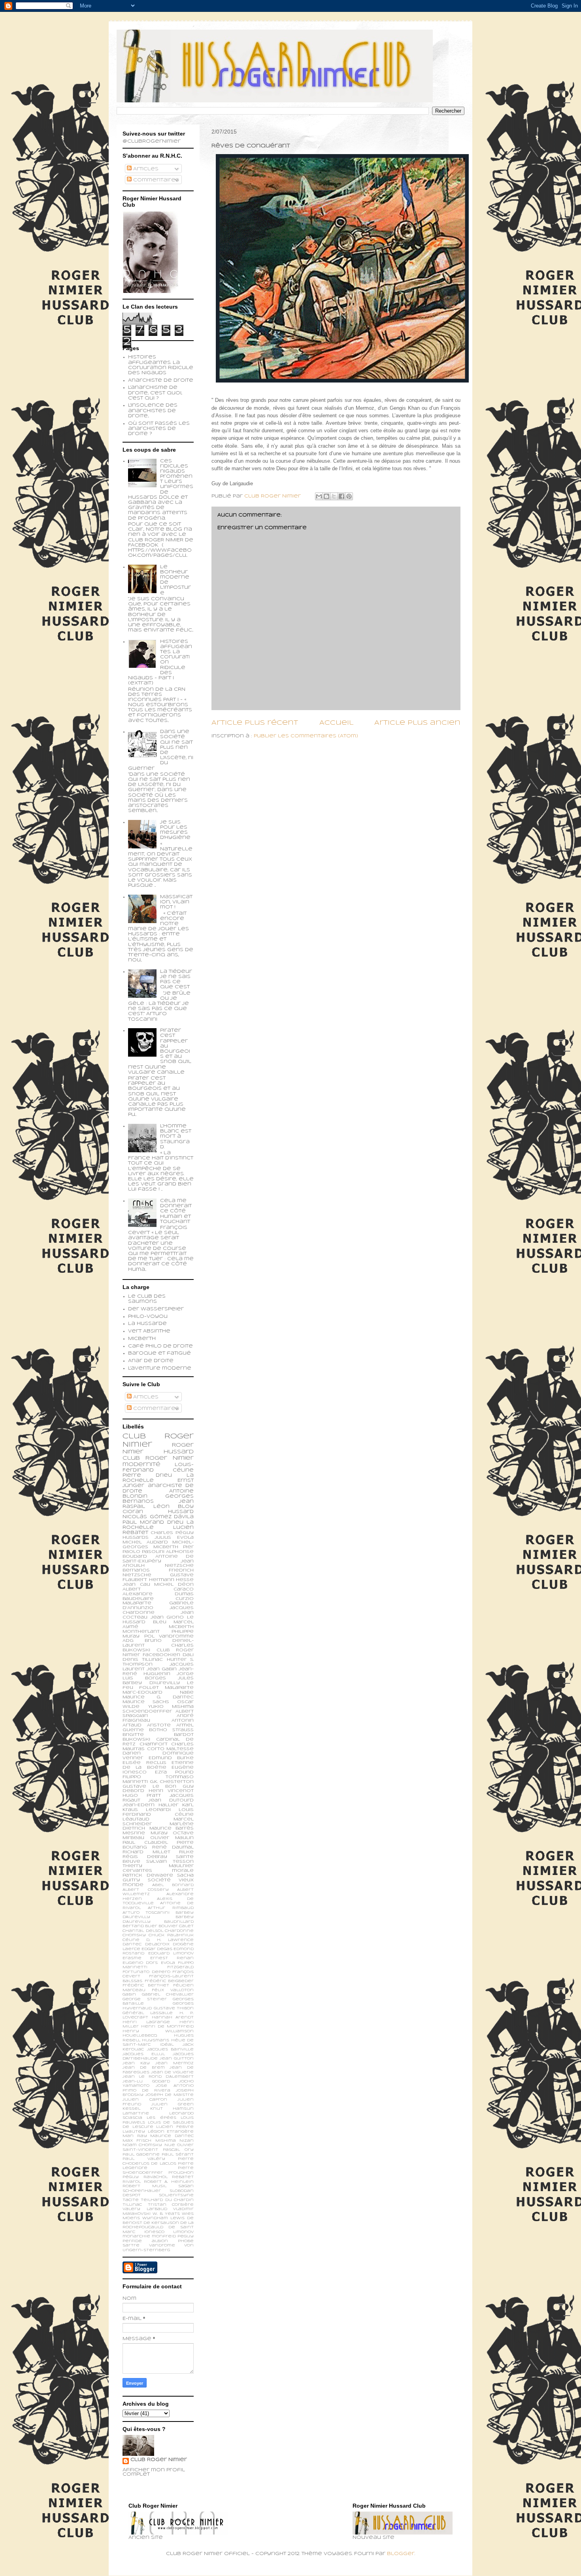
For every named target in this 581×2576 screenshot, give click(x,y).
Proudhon (181, 2173)
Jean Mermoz (174, 2063)
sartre (131, 2245)
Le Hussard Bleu (158, 1620)
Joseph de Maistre (170, 2095)
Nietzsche (179, 1566)
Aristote (159, 1725)
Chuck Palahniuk (171, 1935)
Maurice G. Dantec (158, 1697)
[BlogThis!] (326, 496)
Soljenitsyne (176, 2195)
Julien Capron (145, 2100)
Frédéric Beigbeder (169, 1981)
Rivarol (132, 2182)
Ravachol (156, 2177)
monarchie (136, 2236)
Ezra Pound (174, 1772)
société (159, 1880)
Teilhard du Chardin (167, 2200)
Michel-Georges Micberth (158, 1545)
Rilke (186, 1852)
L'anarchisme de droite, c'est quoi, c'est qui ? (155, 393)
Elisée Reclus (144, 1763)
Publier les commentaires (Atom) (306, 736)
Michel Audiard (145, 1542)
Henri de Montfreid (167, 2027)
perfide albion (145, 2241)
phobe (186, 2241)
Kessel (131, 2109)
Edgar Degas (157, 1949)
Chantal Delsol (143, 1931)
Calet (186, 1926)
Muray (159, 1833)
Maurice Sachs (146, 1702)
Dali (188, 1655)
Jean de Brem (144, 2068)
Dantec (132, 1944)
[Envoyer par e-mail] (319, 496)
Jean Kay (136, 2063)
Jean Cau (136, 1585)
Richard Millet (146, 1852)
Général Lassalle (148, 2013)
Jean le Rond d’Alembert (158, 2077)
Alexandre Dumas (158, 1594)
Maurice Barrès (172, 1828)
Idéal (167, 2045)
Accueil (336, 723)
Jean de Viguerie (172, 2072)
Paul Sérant (178, 2155)
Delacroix (157, 1944)
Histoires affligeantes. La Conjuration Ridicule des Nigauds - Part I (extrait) (160, 663)
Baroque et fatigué (159, 1353)
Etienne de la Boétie (158, 1765)
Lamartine (136, 2113)
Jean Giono (167, 1617)
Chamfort (154, 1744)
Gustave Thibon (174, 2008)
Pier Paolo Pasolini (158, 1549)
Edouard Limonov (171, 1953)
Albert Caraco (158, 1589)
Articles (145, 169)
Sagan (186, 2186)
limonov (183, 2232)
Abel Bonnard (173, 1885)
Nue (170, 2145)
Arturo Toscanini (146, 1913)
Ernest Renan (172, 1958)
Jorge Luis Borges (158, 1676)
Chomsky (134, 1935)
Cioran (133, 1512)
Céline (131, 1940)
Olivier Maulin (172, 1838)
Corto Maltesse (171, 1749)
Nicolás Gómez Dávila (158, 1517)
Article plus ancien (417, 723)
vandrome (162, 2245)
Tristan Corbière (171, 2205)
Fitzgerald (180, 1967)
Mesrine (134, 1833)
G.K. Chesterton (172, 1782)
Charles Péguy (172, 1533)
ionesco (154, 2232)
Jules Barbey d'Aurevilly (158, 1681)
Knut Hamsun (172, 2109)
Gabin (129, 1995)
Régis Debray (145, 1857)
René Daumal (173, 1847)
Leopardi (158, 1810)
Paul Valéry (144, 2159)
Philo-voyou (148, 1317)
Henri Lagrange (146, 2022)
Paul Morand (143, 1523)
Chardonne (179, 1931)
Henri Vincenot (171, 1791)
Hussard (181, 1512)
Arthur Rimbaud (171, 1908)
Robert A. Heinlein (169, 2182)
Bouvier (168, 1926)
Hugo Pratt (142, 1796)
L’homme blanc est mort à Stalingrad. (176, 1137)
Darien (132, 1753)
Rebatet (183, 2177)
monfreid (164, 2236)
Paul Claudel (145, 1843)
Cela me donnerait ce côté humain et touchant (176, 1211)
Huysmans (156, 2040)
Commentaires (155, 180)
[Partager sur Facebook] (341, 496)
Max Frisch (137, 2141)
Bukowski (136, 1739)
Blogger (401, 2554)
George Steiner (145, 1999)
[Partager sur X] (334, 496)
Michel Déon (174, 1585)
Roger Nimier (170, 1458)
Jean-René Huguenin (158, 1671)
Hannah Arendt (173, 2017)
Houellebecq (140, 2036)
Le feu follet (158, 1685)
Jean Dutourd (171, 1800)
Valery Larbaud (145, 2209)
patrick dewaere (148, 1875)
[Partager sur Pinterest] (349, 496)
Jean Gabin (162, 1669)
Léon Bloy (174, 1507)
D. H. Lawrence (170, 1940)
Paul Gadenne (141, 2155)
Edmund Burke (171, 1758)
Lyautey (134, 2132)
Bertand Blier (140, 1926)
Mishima (166, 2141)
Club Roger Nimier (159, 2460)
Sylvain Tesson (170, 1862)
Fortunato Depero (146, 1972)
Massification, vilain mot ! (176, 902)
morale (183, 1871)
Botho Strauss (171, 1730)
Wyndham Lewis (163, 2218)
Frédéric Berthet (146, 1985)
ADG (128, 1641)
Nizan (187, 2141)
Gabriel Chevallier (168, 1995)
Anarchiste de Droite (161, 381)
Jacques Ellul (144, 2054)
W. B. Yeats (166, 2214)
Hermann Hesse (172, 1580)
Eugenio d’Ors (140, 1963)
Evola (168, 1963)
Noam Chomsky (142, 2145)
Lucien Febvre (175, 2127)
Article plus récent (255, 723)
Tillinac (132, 2205)
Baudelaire (138, 1599)
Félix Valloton (173, 1990)
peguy (186, 2236)
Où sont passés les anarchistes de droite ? (159, 429)
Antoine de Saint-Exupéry (158, 1559)
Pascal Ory (178, 2150)
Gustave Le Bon (149, 1786)
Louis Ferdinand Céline (158, 1812)
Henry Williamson (158, 2031)
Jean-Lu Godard (146, 2081)
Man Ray (135, 2136)
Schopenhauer (142, 2191)
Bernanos (136, 1570)
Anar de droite (151, 1361)
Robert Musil (144, 2186)
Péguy (131, 2177)
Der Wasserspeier (156, 1309)
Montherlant (141, 1632)
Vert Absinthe (149, 1331)
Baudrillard (179, 1922)
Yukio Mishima (171, 1707)
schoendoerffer (147, 1711)
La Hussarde (147, 1324)
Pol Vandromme (169, 1636)
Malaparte (179, 1688)
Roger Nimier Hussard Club (158, 1452)
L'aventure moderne (160, 1368)
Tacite (131, 2200)
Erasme (132, 1958)
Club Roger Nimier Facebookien (158, 1653)
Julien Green (173, 2104)
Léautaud (136, 1819)
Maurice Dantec (172, 2136)
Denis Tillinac (143, 1660)
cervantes (137, 1871)
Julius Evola (174, 1538)
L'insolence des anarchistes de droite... (153, 411)
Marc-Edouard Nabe (158, 1692)
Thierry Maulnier (158, 1866)
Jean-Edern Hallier (150, 1805)
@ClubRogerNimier (152, 141)
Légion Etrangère (171, 2132)
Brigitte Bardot (158, 1735)
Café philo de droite (160, 1346)
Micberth (142, 1339)
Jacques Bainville (171, 2049)
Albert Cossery (146, 1890)
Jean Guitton (177, 2059)
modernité (141, 1465)
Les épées (161, 2118)
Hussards (136, 1538)
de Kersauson (161, 2223)
